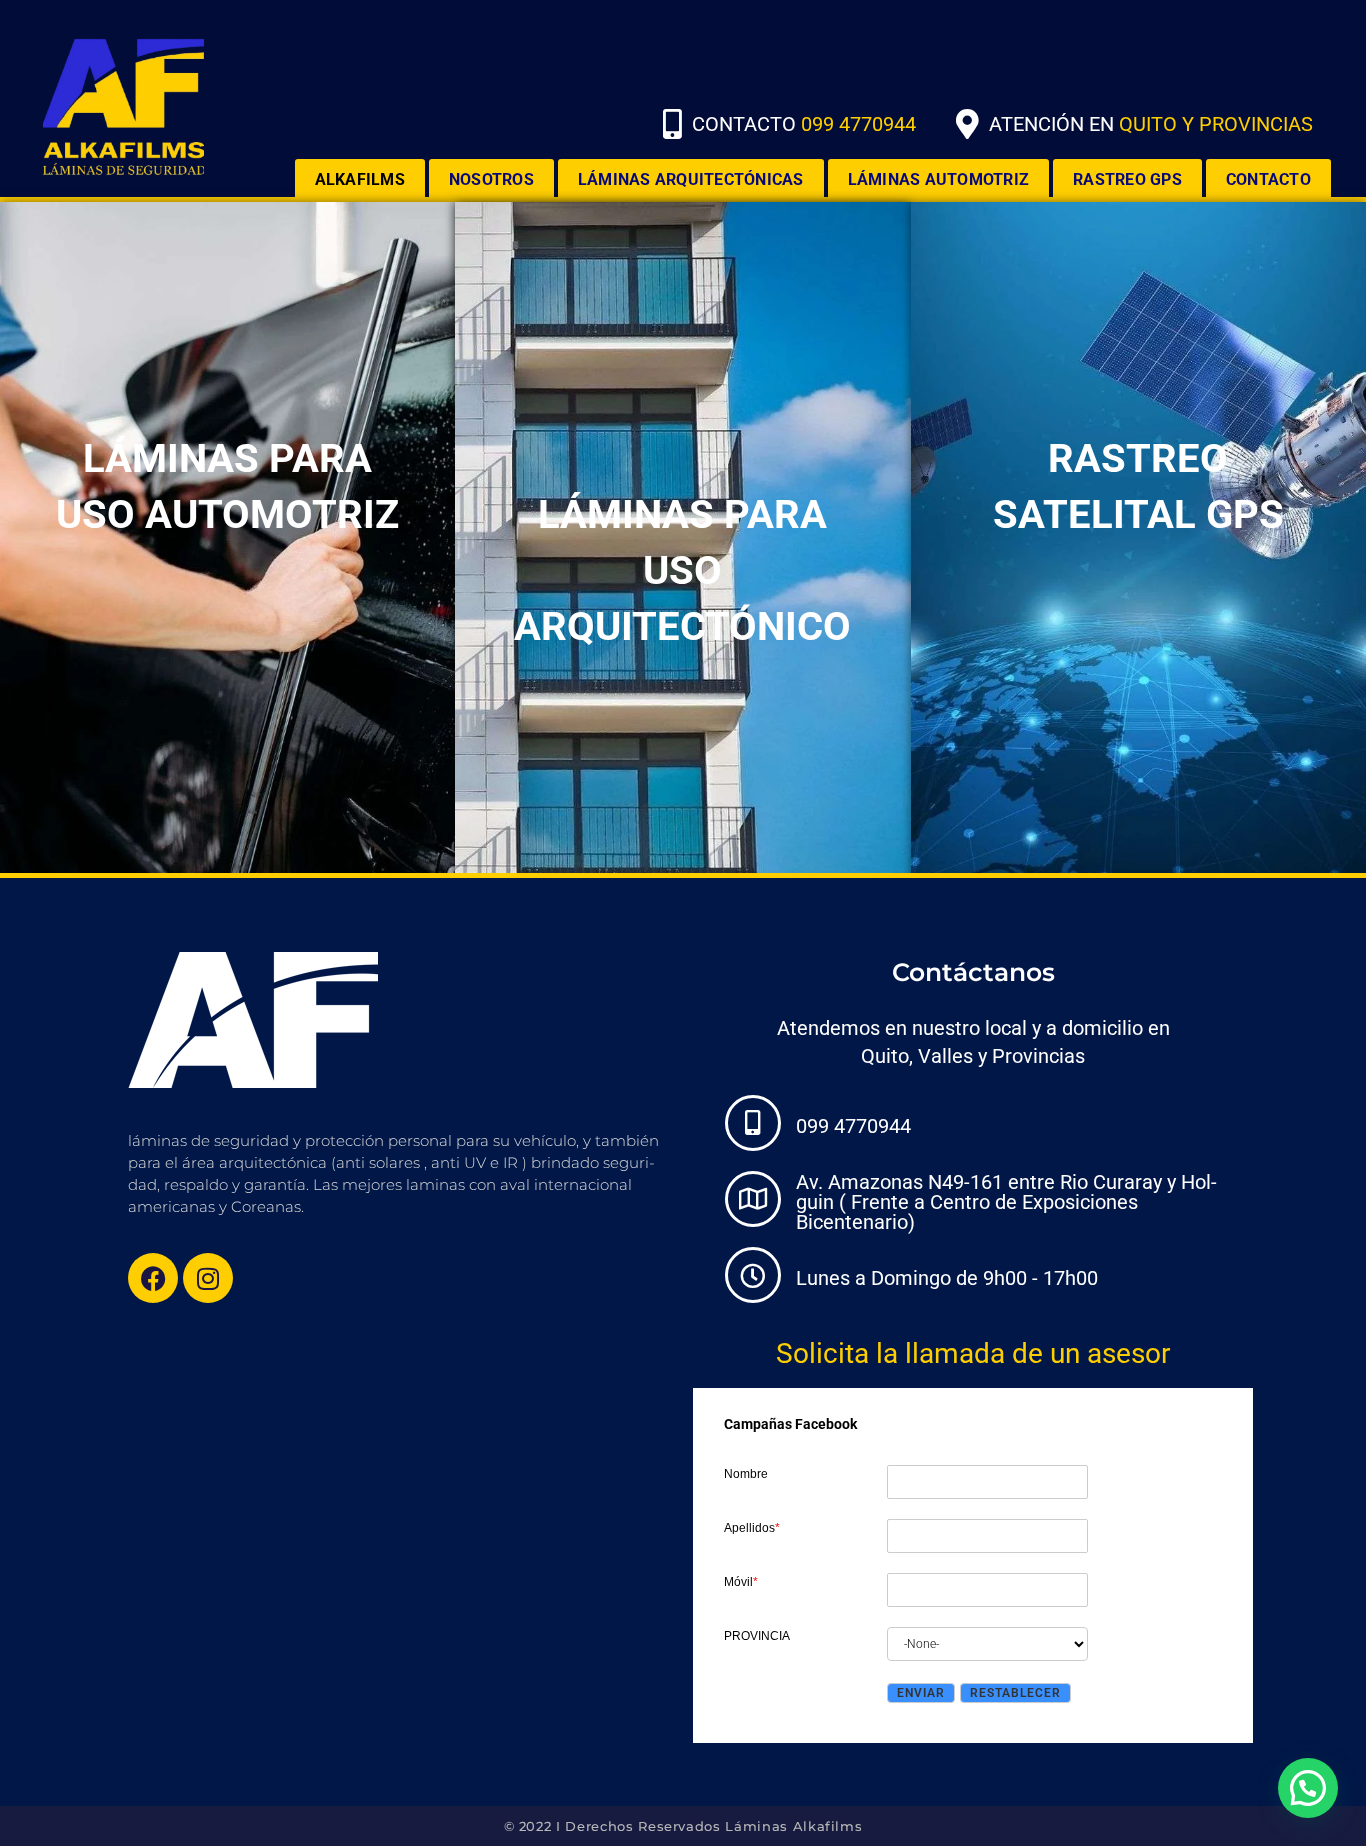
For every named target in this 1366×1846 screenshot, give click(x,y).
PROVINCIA (757, 1636)
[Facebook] (153, 1278)
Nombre (746, 1474)
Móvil (741, 1582)
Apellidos (752, 1528)
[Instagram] (208, 1278)
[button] (1308, 1788)
